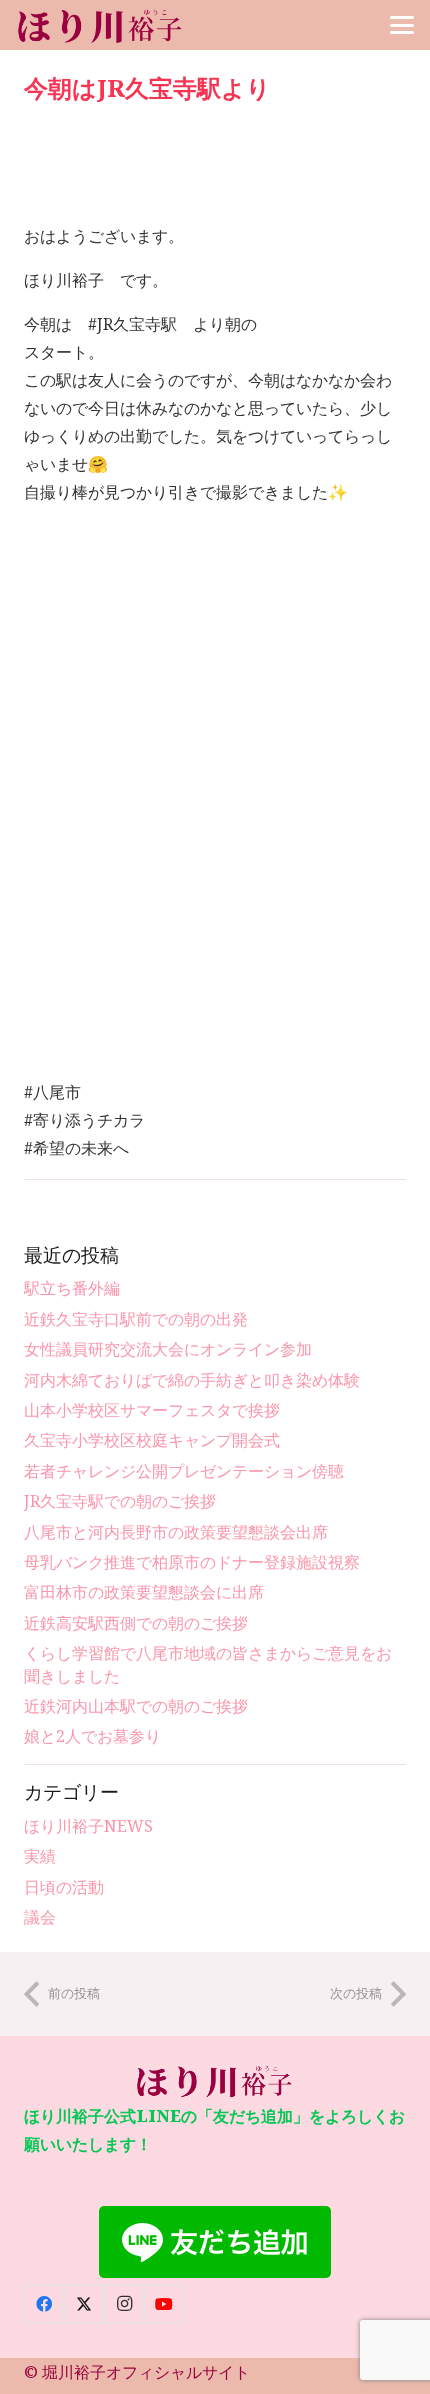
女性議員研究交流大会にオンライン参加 (168, 1349)
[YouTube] (164, 2304)
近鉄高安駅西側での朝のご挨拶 (136, 1623)
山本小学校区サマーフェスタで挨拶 (152, 1410)
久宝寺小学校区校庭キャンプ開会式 (152, 1440)
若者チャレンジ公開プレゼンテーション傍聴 (184, 1471)
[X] (84, 2304)
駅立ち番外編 (72, 1288)
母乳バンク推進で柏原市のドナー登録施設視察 (192, 1562)
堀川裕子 (74, 2372)
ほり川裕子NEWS (88, 1826)
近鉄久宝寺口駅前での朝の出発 (136, 1319)
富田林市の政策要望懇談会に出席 (144, 1592)
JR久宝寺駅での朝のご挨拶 (120, 1501)
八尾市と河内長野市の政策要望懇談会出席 (176, 1532)
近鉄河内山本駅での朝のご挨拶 (136, 1706)
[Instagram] (124, 2304)
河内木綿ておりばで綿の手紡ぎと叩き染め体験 (192, 1380)
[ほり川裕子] (100, 25)
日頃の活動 (64, 1887)
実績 (40, 1856)
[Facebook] (44, 2304)
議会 (40, 1917)
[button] (402, 25)
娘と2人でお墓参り (92, 1736)
